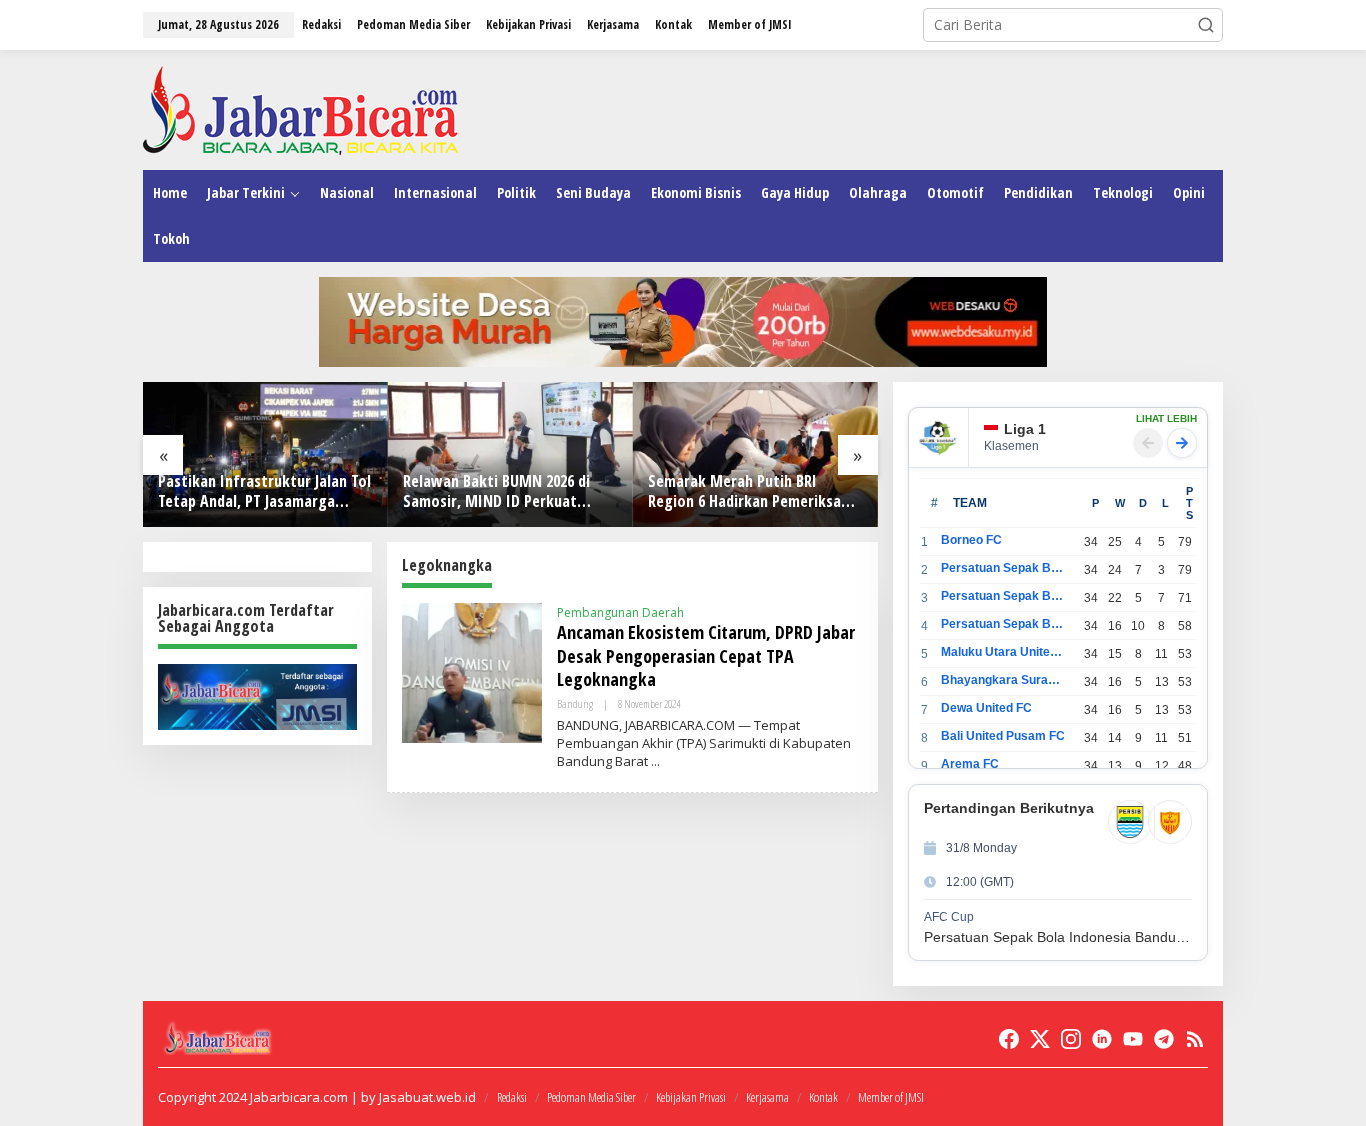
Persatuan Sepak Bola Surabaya (1003, 624)
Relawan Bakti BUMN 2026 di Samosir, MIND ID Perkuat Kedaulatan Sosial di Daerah (496, 492)
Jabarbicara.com (299, 1097)
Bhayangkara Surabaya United (1003, 680)
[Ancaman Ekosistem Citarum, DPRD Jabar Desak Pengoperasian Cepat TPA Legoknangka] (655, 761)
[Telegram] (1164, 1039)
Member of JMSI (891, 1097)
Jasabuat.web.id (427, 1097)
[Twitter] (1040, 1039)
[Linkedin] (1102, 1039)
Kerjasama (767, 1097)
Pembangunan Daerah (620, 612)
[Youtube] (1133, 1039)
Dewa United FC (986, 708)
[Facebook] (1009, 1039)
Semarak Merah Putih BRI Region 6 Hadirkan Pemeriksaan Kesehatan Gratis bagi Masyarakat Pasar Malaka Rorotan (752, 492)
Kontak (823, 1097)
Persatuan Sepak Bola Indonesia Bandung (1003, 568)
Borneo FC (971, 540)
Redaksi (512, 1097)
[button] (1206, 25)
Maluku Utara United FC (1003, 652)
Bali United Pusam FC (1003, 736)
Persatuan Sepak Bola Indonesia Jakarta (1003, 596)
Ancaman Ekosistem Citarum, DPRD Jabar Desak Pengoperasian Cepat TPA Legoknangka (706, 655)
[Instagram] (1071, 1039)
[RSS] (1195, 1039)
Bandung (575, 703)
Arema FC (970, 764)
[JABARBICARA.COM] (300, 108)
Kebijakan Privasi (691, 1097)
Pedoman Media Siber (591, 1097)
